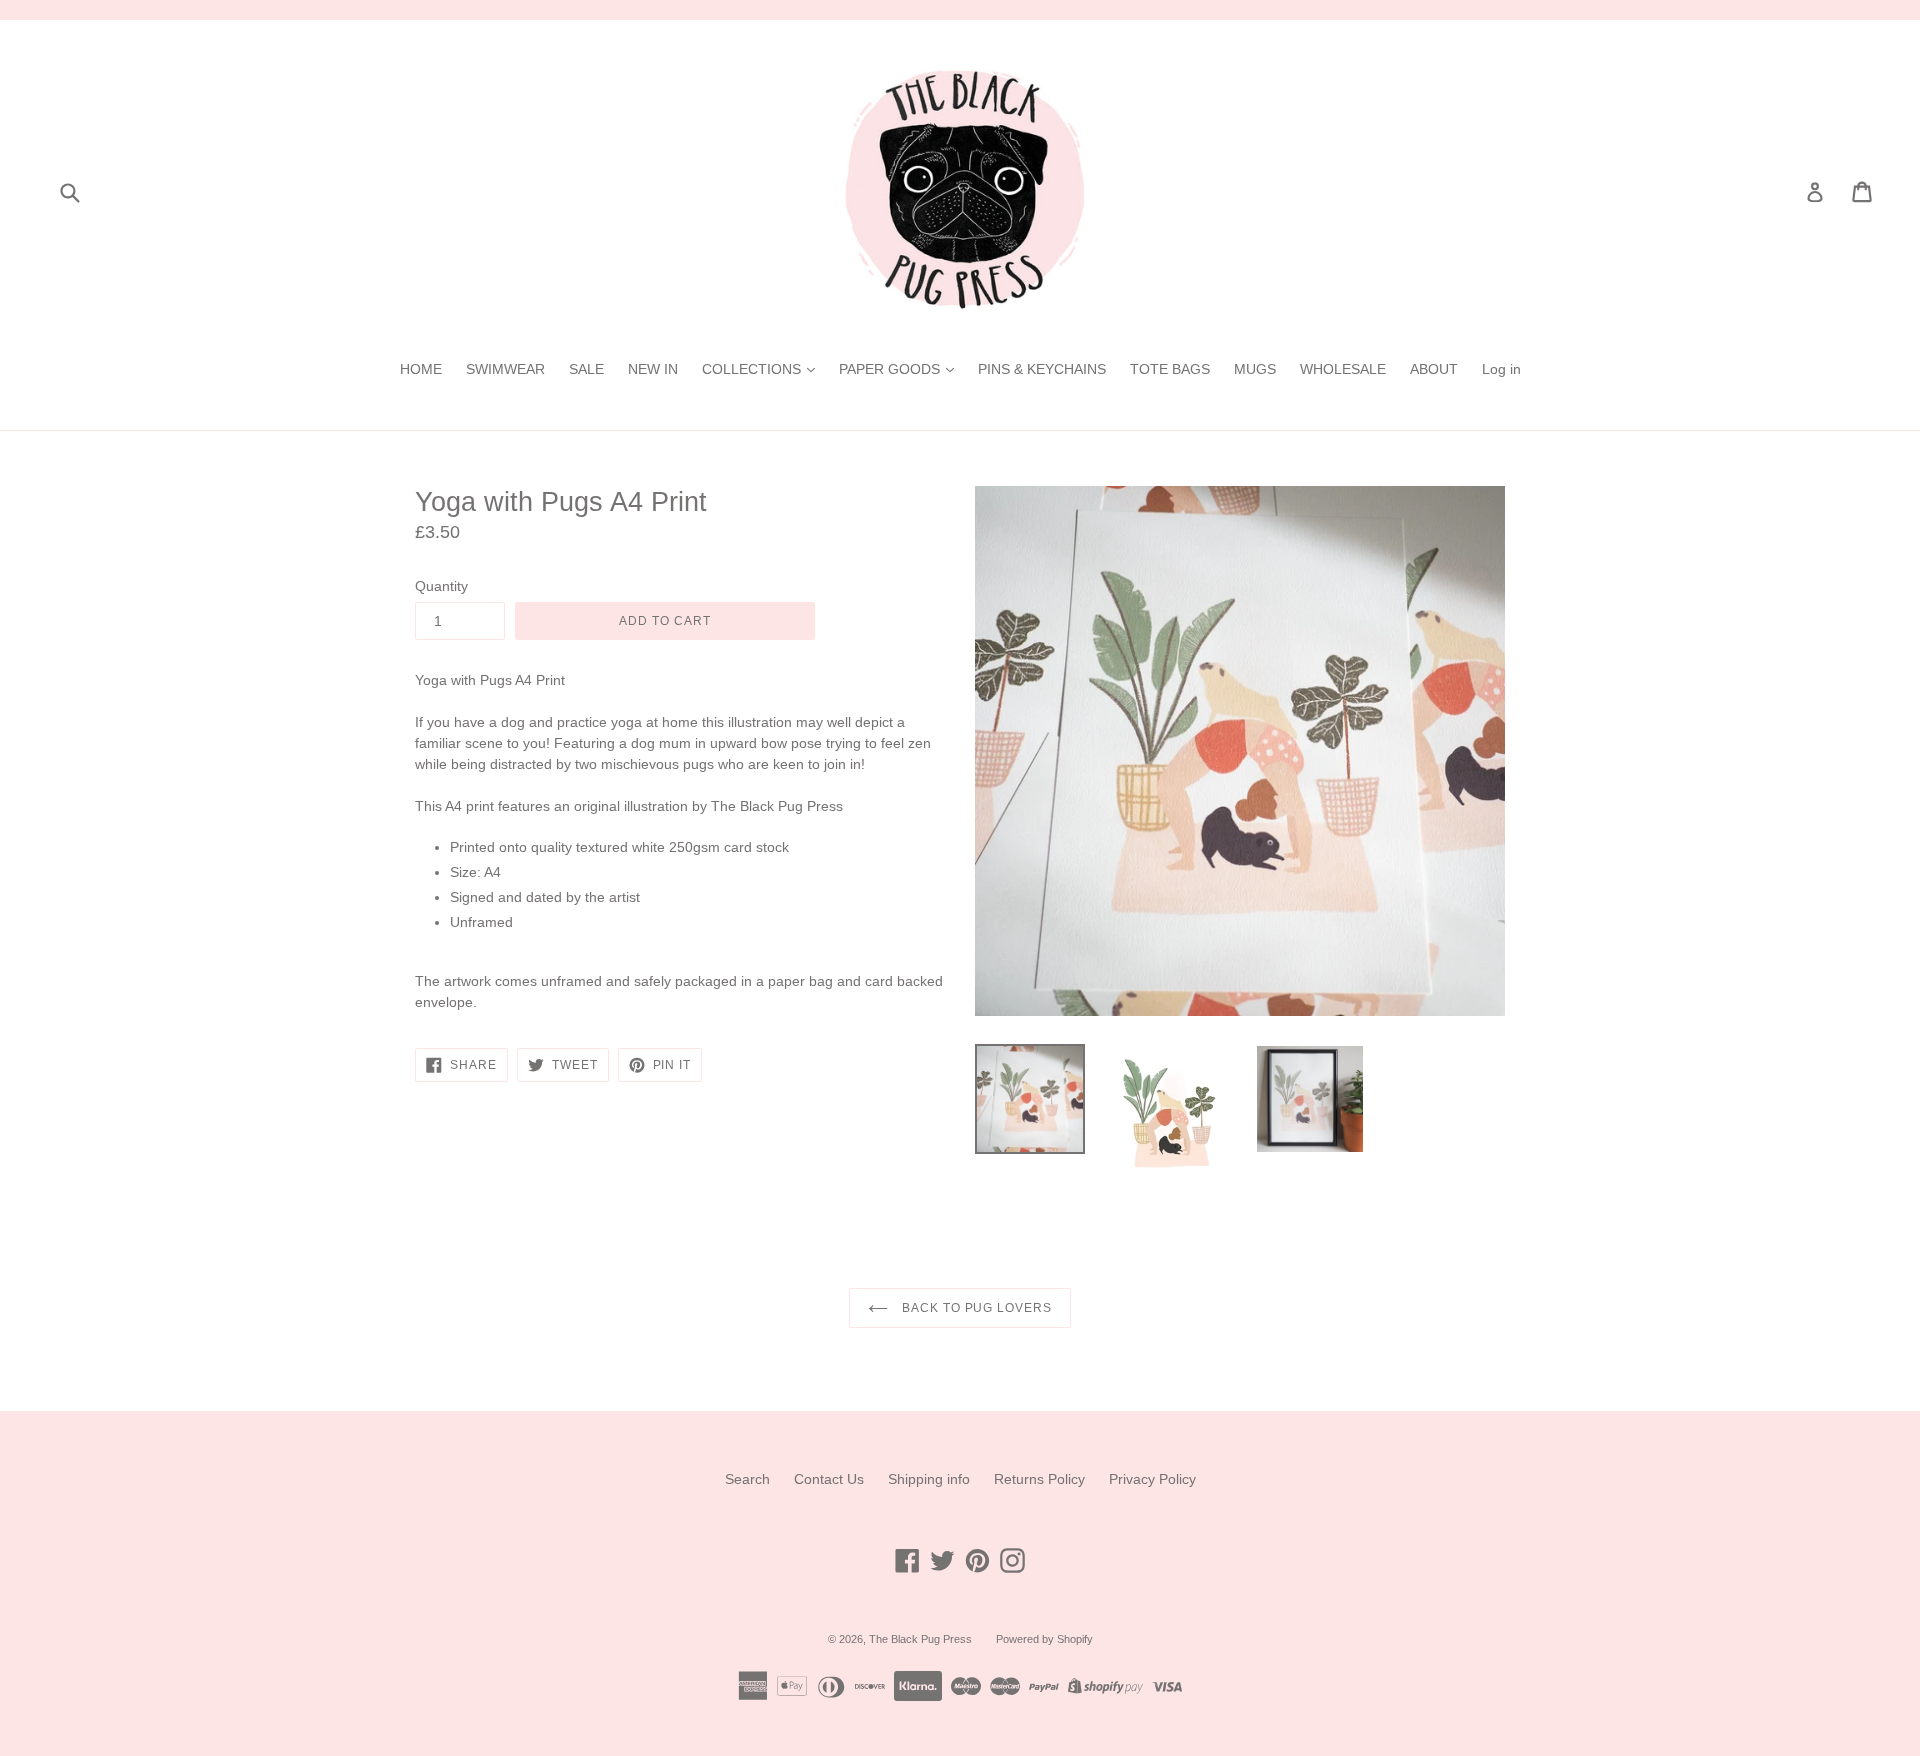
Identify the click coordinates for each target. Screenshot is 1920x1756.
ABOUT (1434, 369)
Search (747, 1479)
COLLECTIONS (753, 369)
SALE (586, 369)
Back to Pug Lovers (975, 1308)
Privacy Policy (1152, 1479)
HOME (421, 369)
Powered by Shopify (1044, 1639)
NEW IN (653, 369)
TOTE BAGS (1170, 369)
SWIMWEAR (505, 369)
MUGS (1255, 369)
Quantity (441, 586)
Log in (1501, 369)
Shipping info (929, 1479)
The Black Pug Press (920, 1639)
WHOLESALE (1343, 369)
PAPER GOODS (891, 369)
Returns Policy (1039, 1479)
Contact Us (829, 1479)
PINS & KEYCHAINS (1042, 369)
